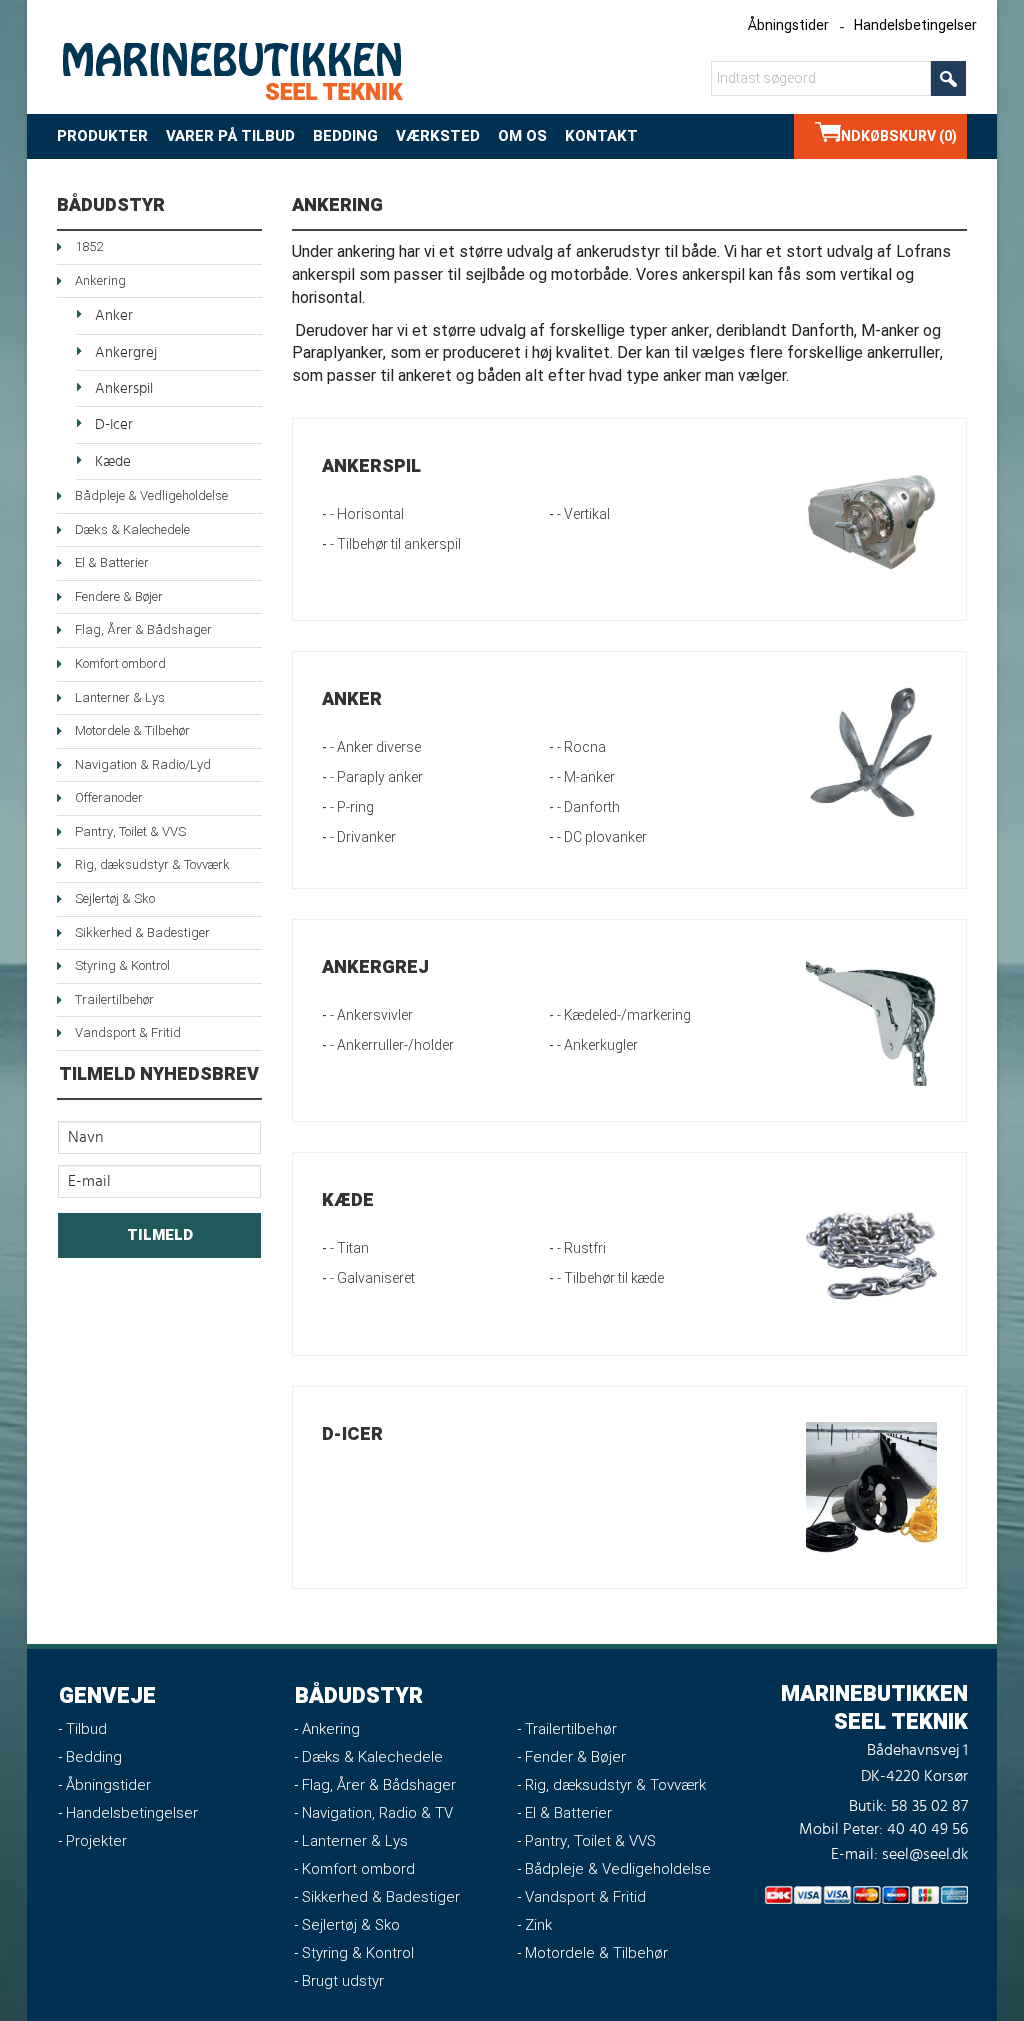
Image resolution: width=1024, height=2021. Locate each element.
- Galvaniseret (372, 1278)
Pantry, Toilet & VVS (130, 831)
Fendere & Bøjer (119, 596)
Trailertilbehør (114, 999)
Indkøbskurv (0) (897, 136)
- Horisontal (367, 514)
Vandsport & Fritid (128, 1032)
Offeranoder (109, 797)
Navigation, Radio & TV (377, 1813)
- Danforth (588, 807)
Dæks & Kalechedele (132, 529)
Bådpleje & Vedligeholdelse (151, 495)
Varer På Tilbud (230, 136)
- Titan (349, 1248)
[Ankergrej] (871, 1020)
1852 (89, 246)
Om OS (522, 136)
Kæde (113, 461)
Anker (114, 315)
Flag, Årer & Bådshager (143, 629)
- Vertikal (583, 514)
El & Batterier (112, 562)
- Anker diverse (375, 747)
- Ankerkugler (597, 1045)
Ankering (100, 280)
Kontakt (601, 136)
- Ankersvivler (371, 1015)
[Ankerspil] (871, 519)
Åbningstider (788, 25)
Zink (538, 1925)
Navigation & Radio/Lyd (143, 764)
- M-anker (586, 777)
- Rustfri (581, 1248)
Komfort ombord (120, 663)
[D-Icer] (871, 1486)
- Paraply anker (376, 777)
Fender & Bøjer (575, 1757)
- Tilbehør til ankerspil (395, 544)
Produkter (102, 136)
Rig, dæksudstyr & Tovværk (152, 864)
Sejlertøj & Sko (115, 898)
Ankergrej (126, 352)
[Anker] (871, 752)
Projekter (96, 1841)
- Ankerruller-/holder (392, 1045)
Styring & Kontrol (122, 965)
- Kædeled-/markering (624, 1015)
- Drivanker (363, 837)
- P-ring (352, 807)
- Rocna (581, 747)
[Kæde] (871, 1253)
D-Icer (114, 424)
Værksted (438, 136)
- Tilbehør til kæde (610, 1278)
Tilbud (86, 1729)
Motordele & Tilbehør (132, 730)
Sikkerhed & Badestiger (142, 932)
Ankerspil (124, 388)
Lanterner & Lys (120, 697)
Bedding (345, 136)
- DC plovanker (602, 837)
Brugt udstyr (343, 1981)
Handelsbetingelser (915, 25)
